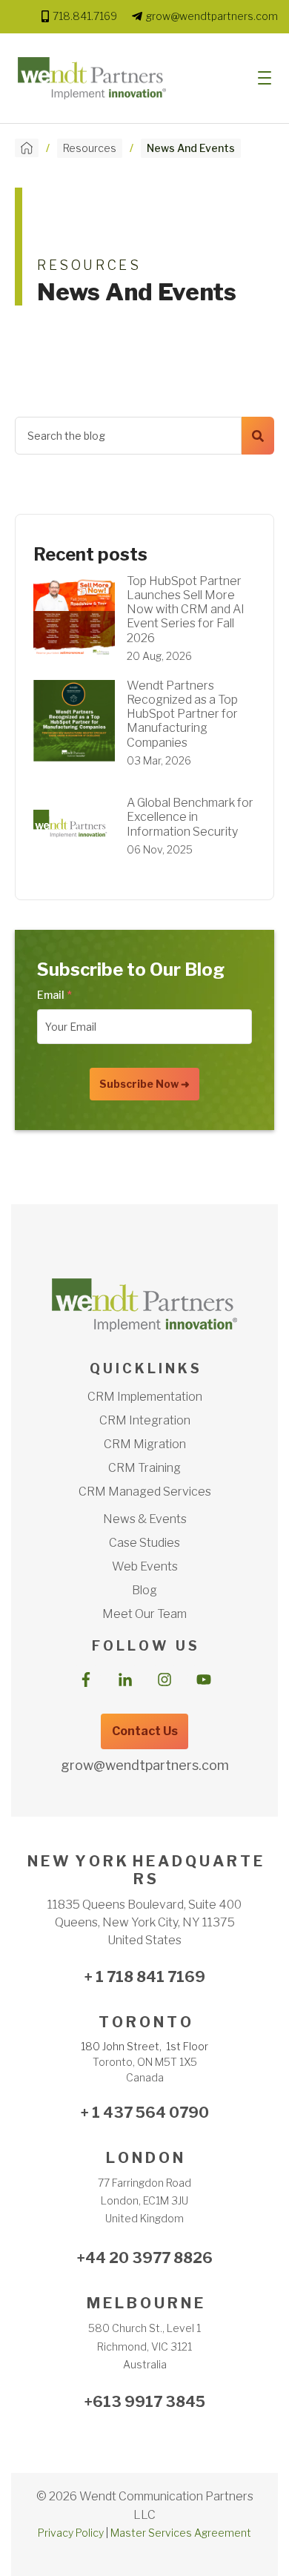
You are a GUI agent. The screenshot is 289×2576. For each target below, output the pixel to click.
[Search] (258, 436)
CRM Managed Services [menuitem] (145, 1492)
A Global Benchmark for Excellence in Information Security (190, 817)
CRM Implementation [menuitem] (145, 1397)
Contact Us (145, 1731)
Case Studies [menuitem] (144, 1543)
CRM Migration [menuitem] (145, 1444)
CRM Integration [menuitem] (145, 1420)
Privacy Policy (71, 2533)
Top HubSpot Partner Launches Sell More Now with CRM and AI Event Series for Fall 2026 (186, 610)
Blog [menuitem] (144, 1590)
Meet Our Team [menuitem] (144, 1614)
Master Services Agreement (181, 2533)
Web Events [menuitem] (145, 1566)
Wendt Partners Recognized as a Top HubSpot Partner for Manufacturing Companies (182, 714)
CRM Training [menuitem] (144, 1468)
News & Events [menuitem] (145, 1519)
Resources (90, 148)
